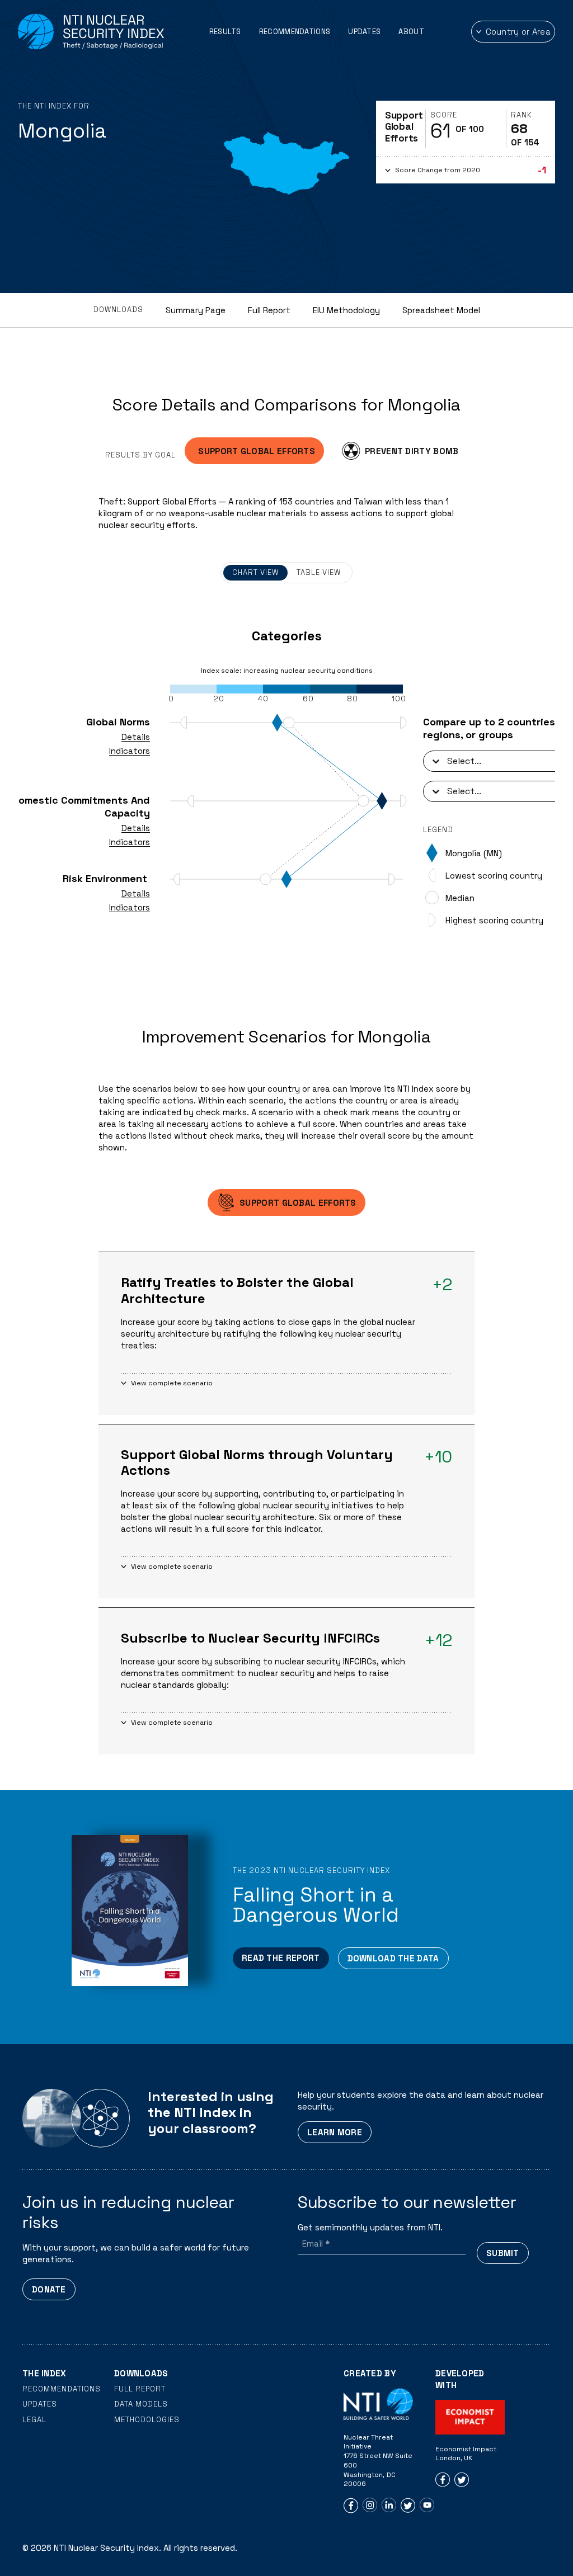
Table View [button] (319, 572)
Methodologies (147, 2420)
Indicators (130, 751)
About (411, 32)
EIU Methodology (346, 310)
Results (225, 32)
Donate (49, 2289)
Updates (364, 32)
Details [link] (136, 737)
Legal (34, 2420)
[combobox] (448, 761)
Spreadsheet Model (441, 310)
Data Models (141, 2404)
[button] (466, 170)
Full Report (269, 310)
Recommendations (295, 32)
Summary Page (196, 310)
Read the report (281, 1958)
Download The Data (393, 1958)
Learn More (335, 2132)
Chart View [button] (255, 572)
